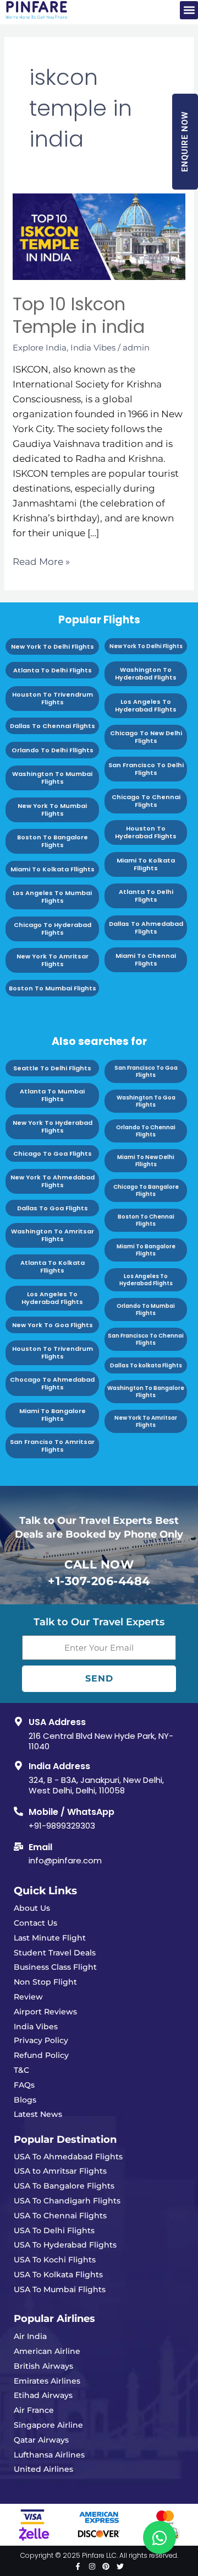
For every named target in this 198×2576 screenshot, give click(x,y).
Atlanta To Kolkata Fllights (53, 1267)
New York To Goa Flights (53, 1325)
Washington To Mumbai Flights (52, 778)
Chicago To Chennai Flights (146, 801)
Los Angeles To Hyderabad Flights (146, 705)
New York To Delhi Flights (53, 646)
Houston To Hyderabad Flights (146, 832)
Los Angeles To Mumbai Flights (52, 897)
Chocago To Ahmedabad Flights (52, 1383)
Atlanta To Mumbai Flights (52, 1095)
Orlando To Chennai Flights (146, 1131)
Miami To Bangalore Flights (53, 1415)
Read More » (41, 561)
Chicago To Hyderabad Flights (53, 929)
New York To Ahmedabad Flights (53, 1181)
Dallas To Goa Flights (53, 1208)
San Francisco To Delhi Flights (146, 769)
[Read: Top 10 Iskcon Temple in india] (99, 236)
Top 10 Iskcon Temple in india (79, 316)
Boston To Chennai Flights (146, 1220)
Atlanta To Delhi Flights (53, 670)
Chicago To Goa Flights (53, 1154)
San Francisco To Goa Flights (146, 1071)
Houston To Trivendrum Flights (53, 698)
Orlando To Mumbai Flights (146, 1309)
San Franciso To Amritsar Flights (52, 1446)
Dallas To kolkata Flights (146, 1365)
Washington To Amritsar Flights (53, 1235)
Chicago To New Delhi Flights (146, 737)
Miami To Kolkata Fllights (53, 869)
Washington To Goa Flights (146, 1101)
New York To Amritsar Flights (53, 960)
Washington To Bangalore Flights (146, 1392)
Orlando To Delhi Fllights (53, 750)
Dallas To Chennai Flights (53, 726)
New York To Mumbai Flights (52, 810)
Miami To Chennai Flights (146, 960)
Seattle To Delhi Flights (52, 1068)
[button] (189, 10)
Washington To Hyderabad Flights (146, 673)
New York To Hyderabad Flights (53, 1127)
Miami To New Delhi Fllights (146, 1161)
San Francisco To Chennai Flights (146, 1339)
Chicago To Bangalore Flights (146, 1190)
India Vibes (93, 347)
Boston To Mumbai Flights (53, 988)
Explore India (40, 347)
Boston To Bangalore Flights (53, 841)
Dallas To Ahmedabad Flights (146, 928)
